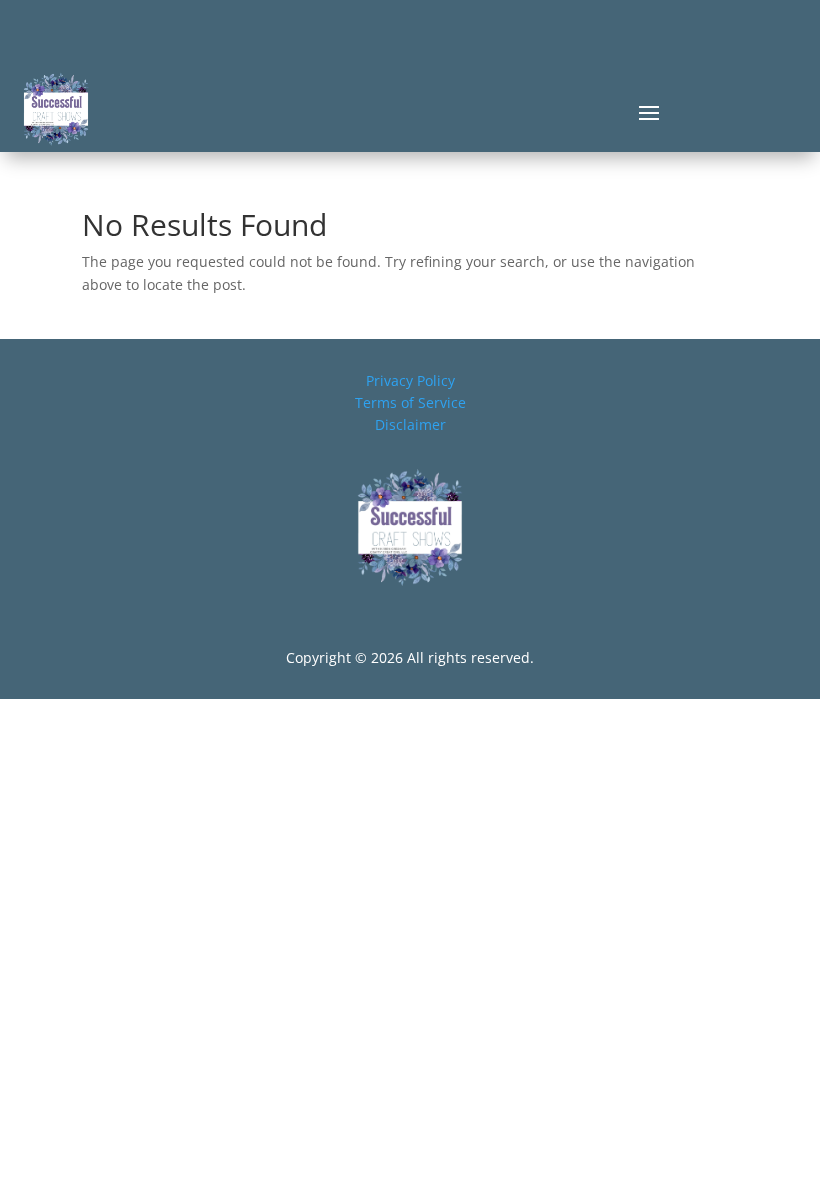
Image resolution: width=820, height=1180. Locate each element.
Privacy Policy (410, 380)
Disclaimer (410, 424)
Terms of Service (410, 402)
